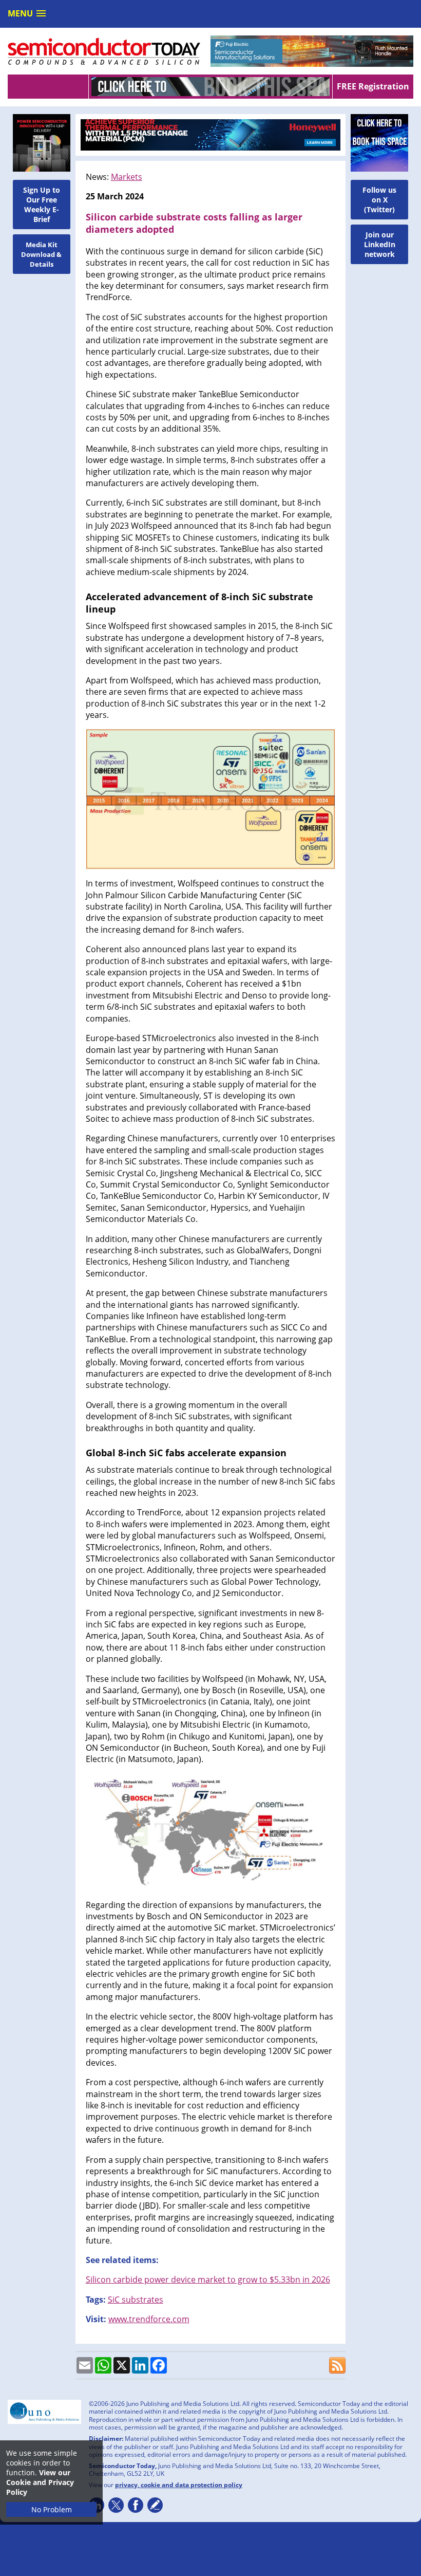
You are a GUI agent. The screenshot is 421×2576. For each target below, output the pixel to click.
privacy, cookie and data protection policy (179, 2485)
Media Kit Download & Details (41, 254)
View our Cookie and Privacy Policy (40, 2482)
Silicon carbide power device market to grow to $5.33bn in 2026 (208, 2280)
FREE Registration (373, 86)
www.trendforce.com (149, 2319)
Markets (127, 177)
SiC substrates (136, 2300)
